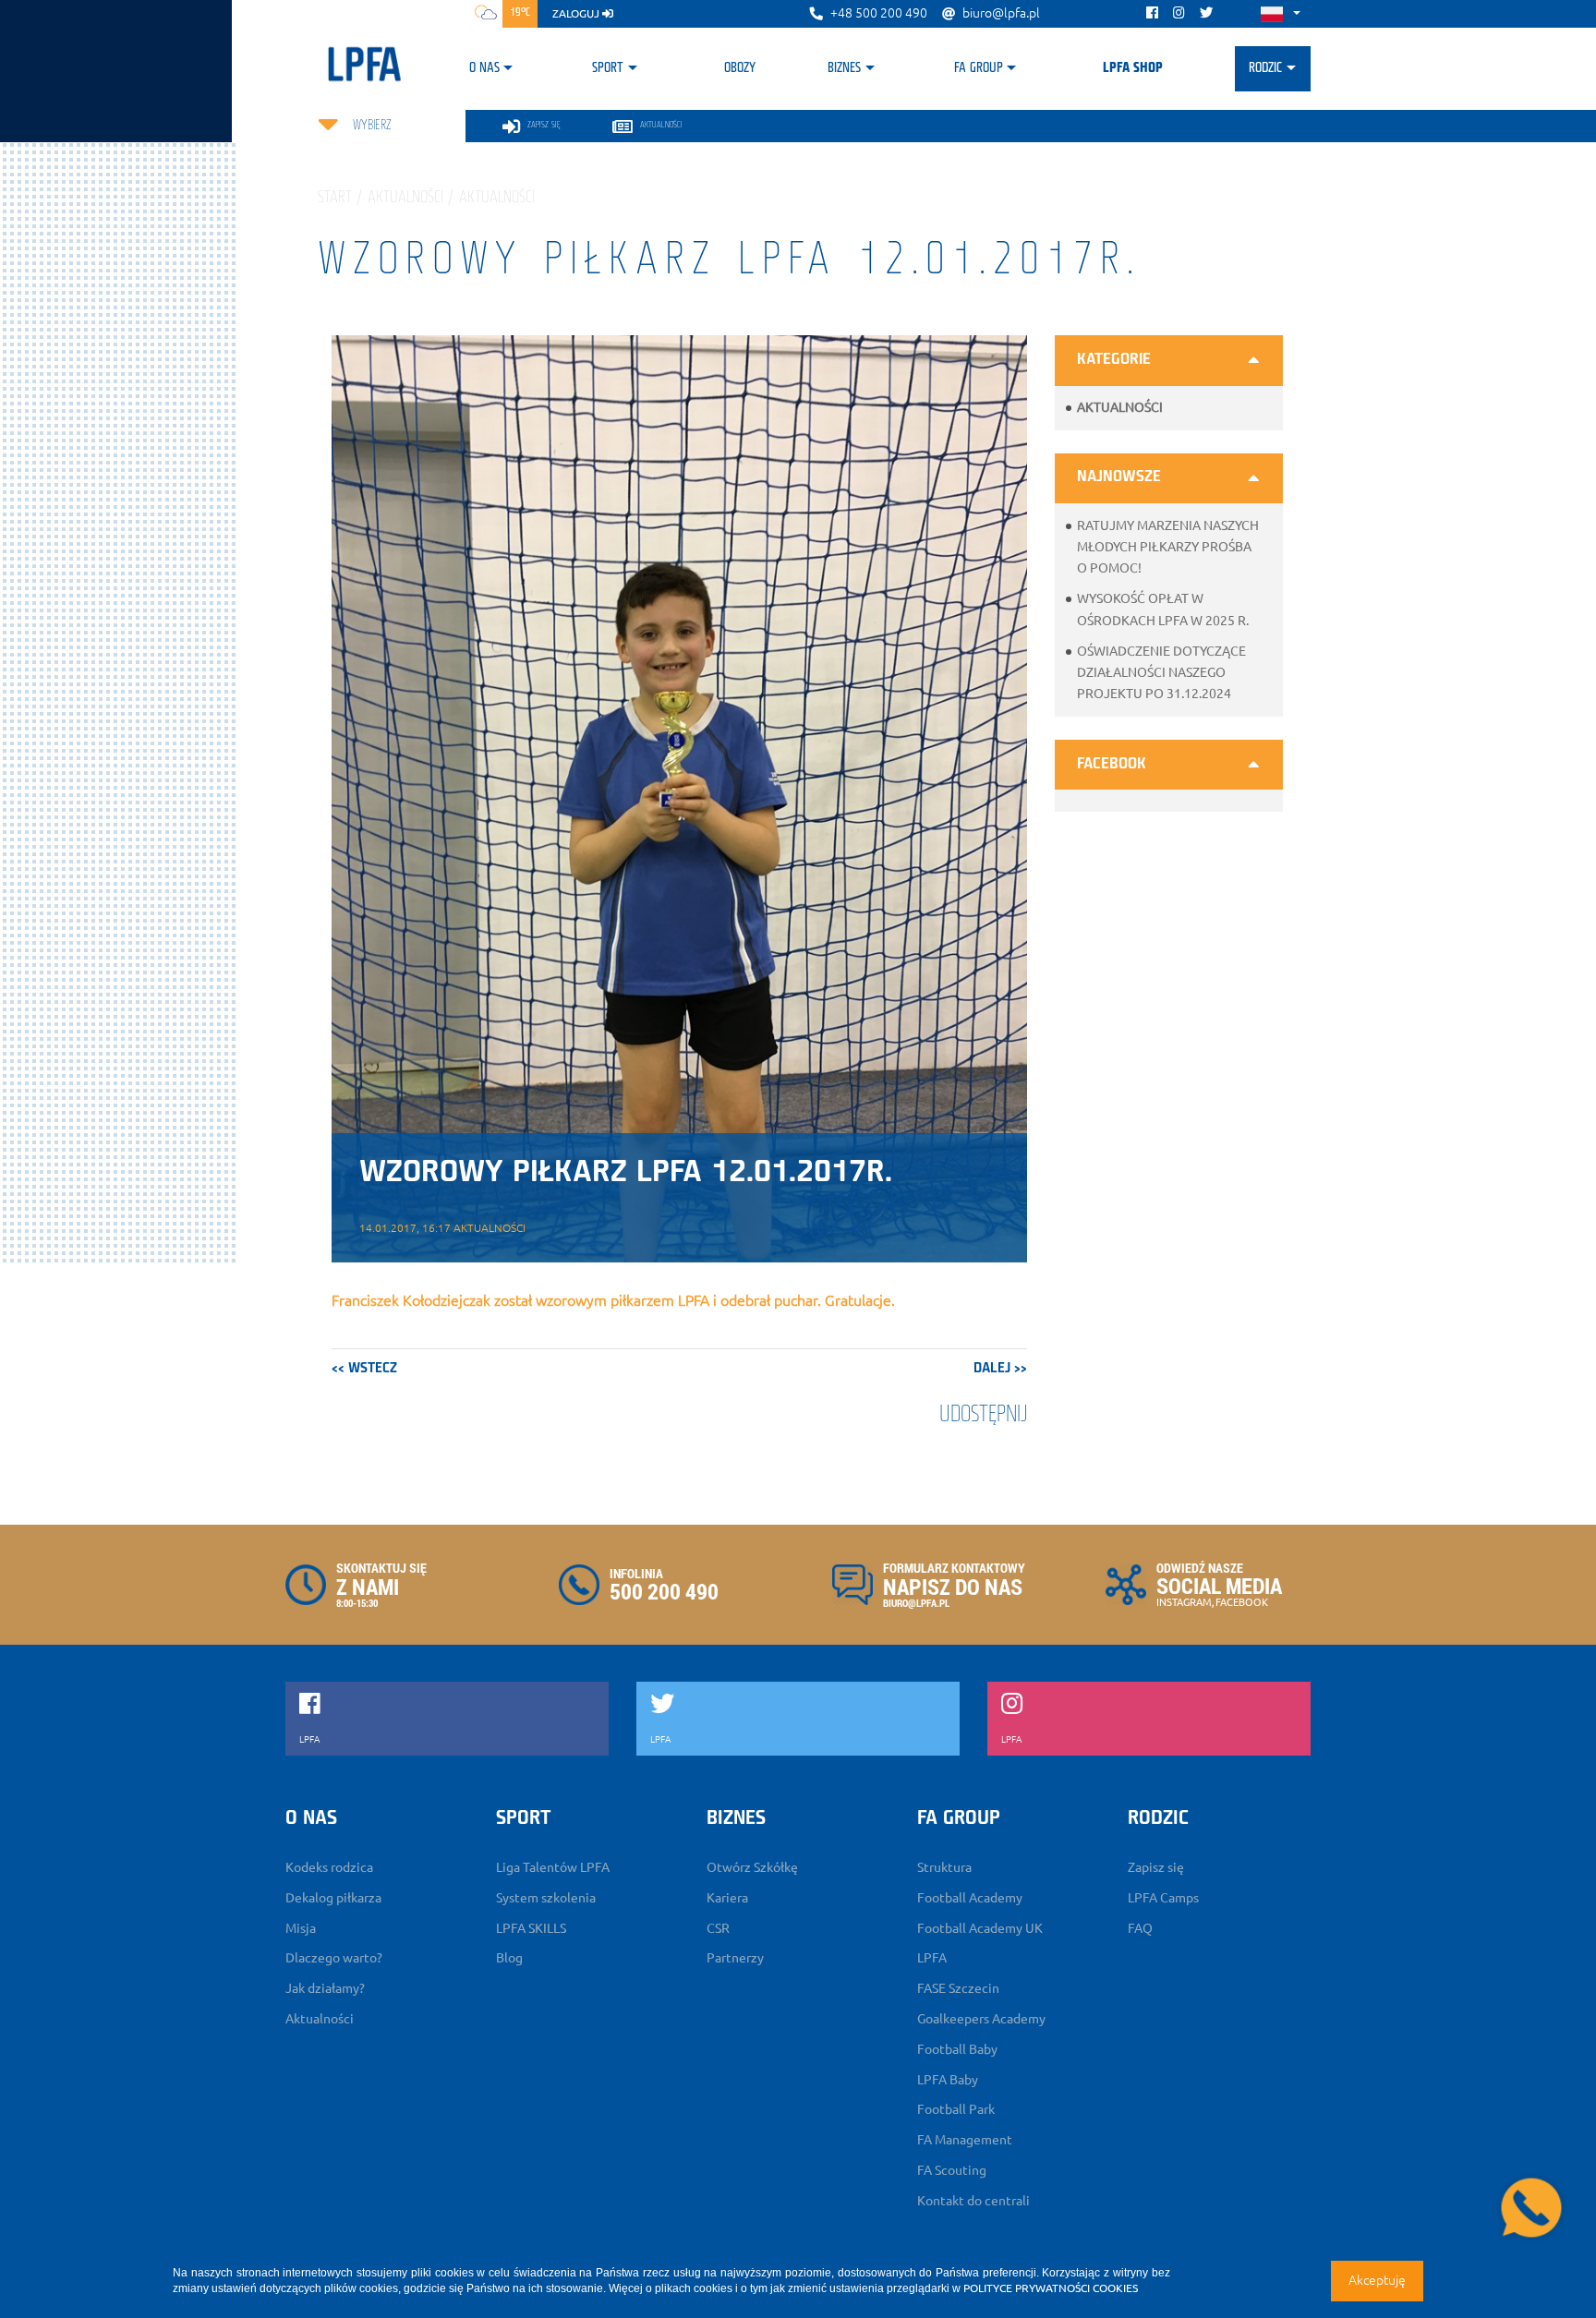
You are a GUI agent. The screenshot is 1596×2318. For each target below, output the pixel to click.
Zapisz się (1156, 1867)
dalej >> (1000, 1369)
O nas (484, 68)
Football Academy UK (980, 1928)
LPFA (932, 1958)
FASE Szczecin (958, 1988)
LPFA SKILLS (531, 1928)
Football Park (956, 2109)
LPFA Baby (948, 2080)
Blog (509, 1958)
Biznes (844, 68)
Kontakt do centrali (973, 2201)
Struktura (944, 1867)
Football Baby (957, 2049)
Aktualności (1120, 407)
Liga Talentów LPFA (553, 1867)
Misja (301, 1928)
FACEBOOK (1242, 1602)
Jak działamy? (325, 1988)
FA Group (979, 68)
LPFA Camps (1163, 1898)
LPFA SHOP (1133, 68)
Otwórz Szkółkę (752, 1867)
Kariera (727, 1898)
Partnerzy (735, 1958)
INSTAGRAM (1184, 1602)
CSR (718, 1928)
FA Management (965, 2140)
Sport (608, 68)
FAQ (1140, 1928)
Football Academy (970, 1898)
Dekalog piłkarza (333, 1898)
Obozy (740, 68)
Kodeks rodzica (329, 1867)
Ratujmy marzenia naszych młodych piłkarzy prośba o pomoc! (1168, 547)
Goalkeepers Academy (981, 2019)
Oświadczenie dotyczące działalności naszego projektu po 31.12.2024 (1161, 672)
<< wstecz (364, 1369)
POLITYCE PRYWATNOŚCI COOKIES (1051, 2288)
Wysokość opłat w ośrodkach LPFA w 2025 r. (1163, 609)
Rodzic (1265, 68)
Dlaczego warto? (334, 1958)
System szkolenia (546, 1898)
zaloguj (577, 13)
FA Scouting (952, 2170)
